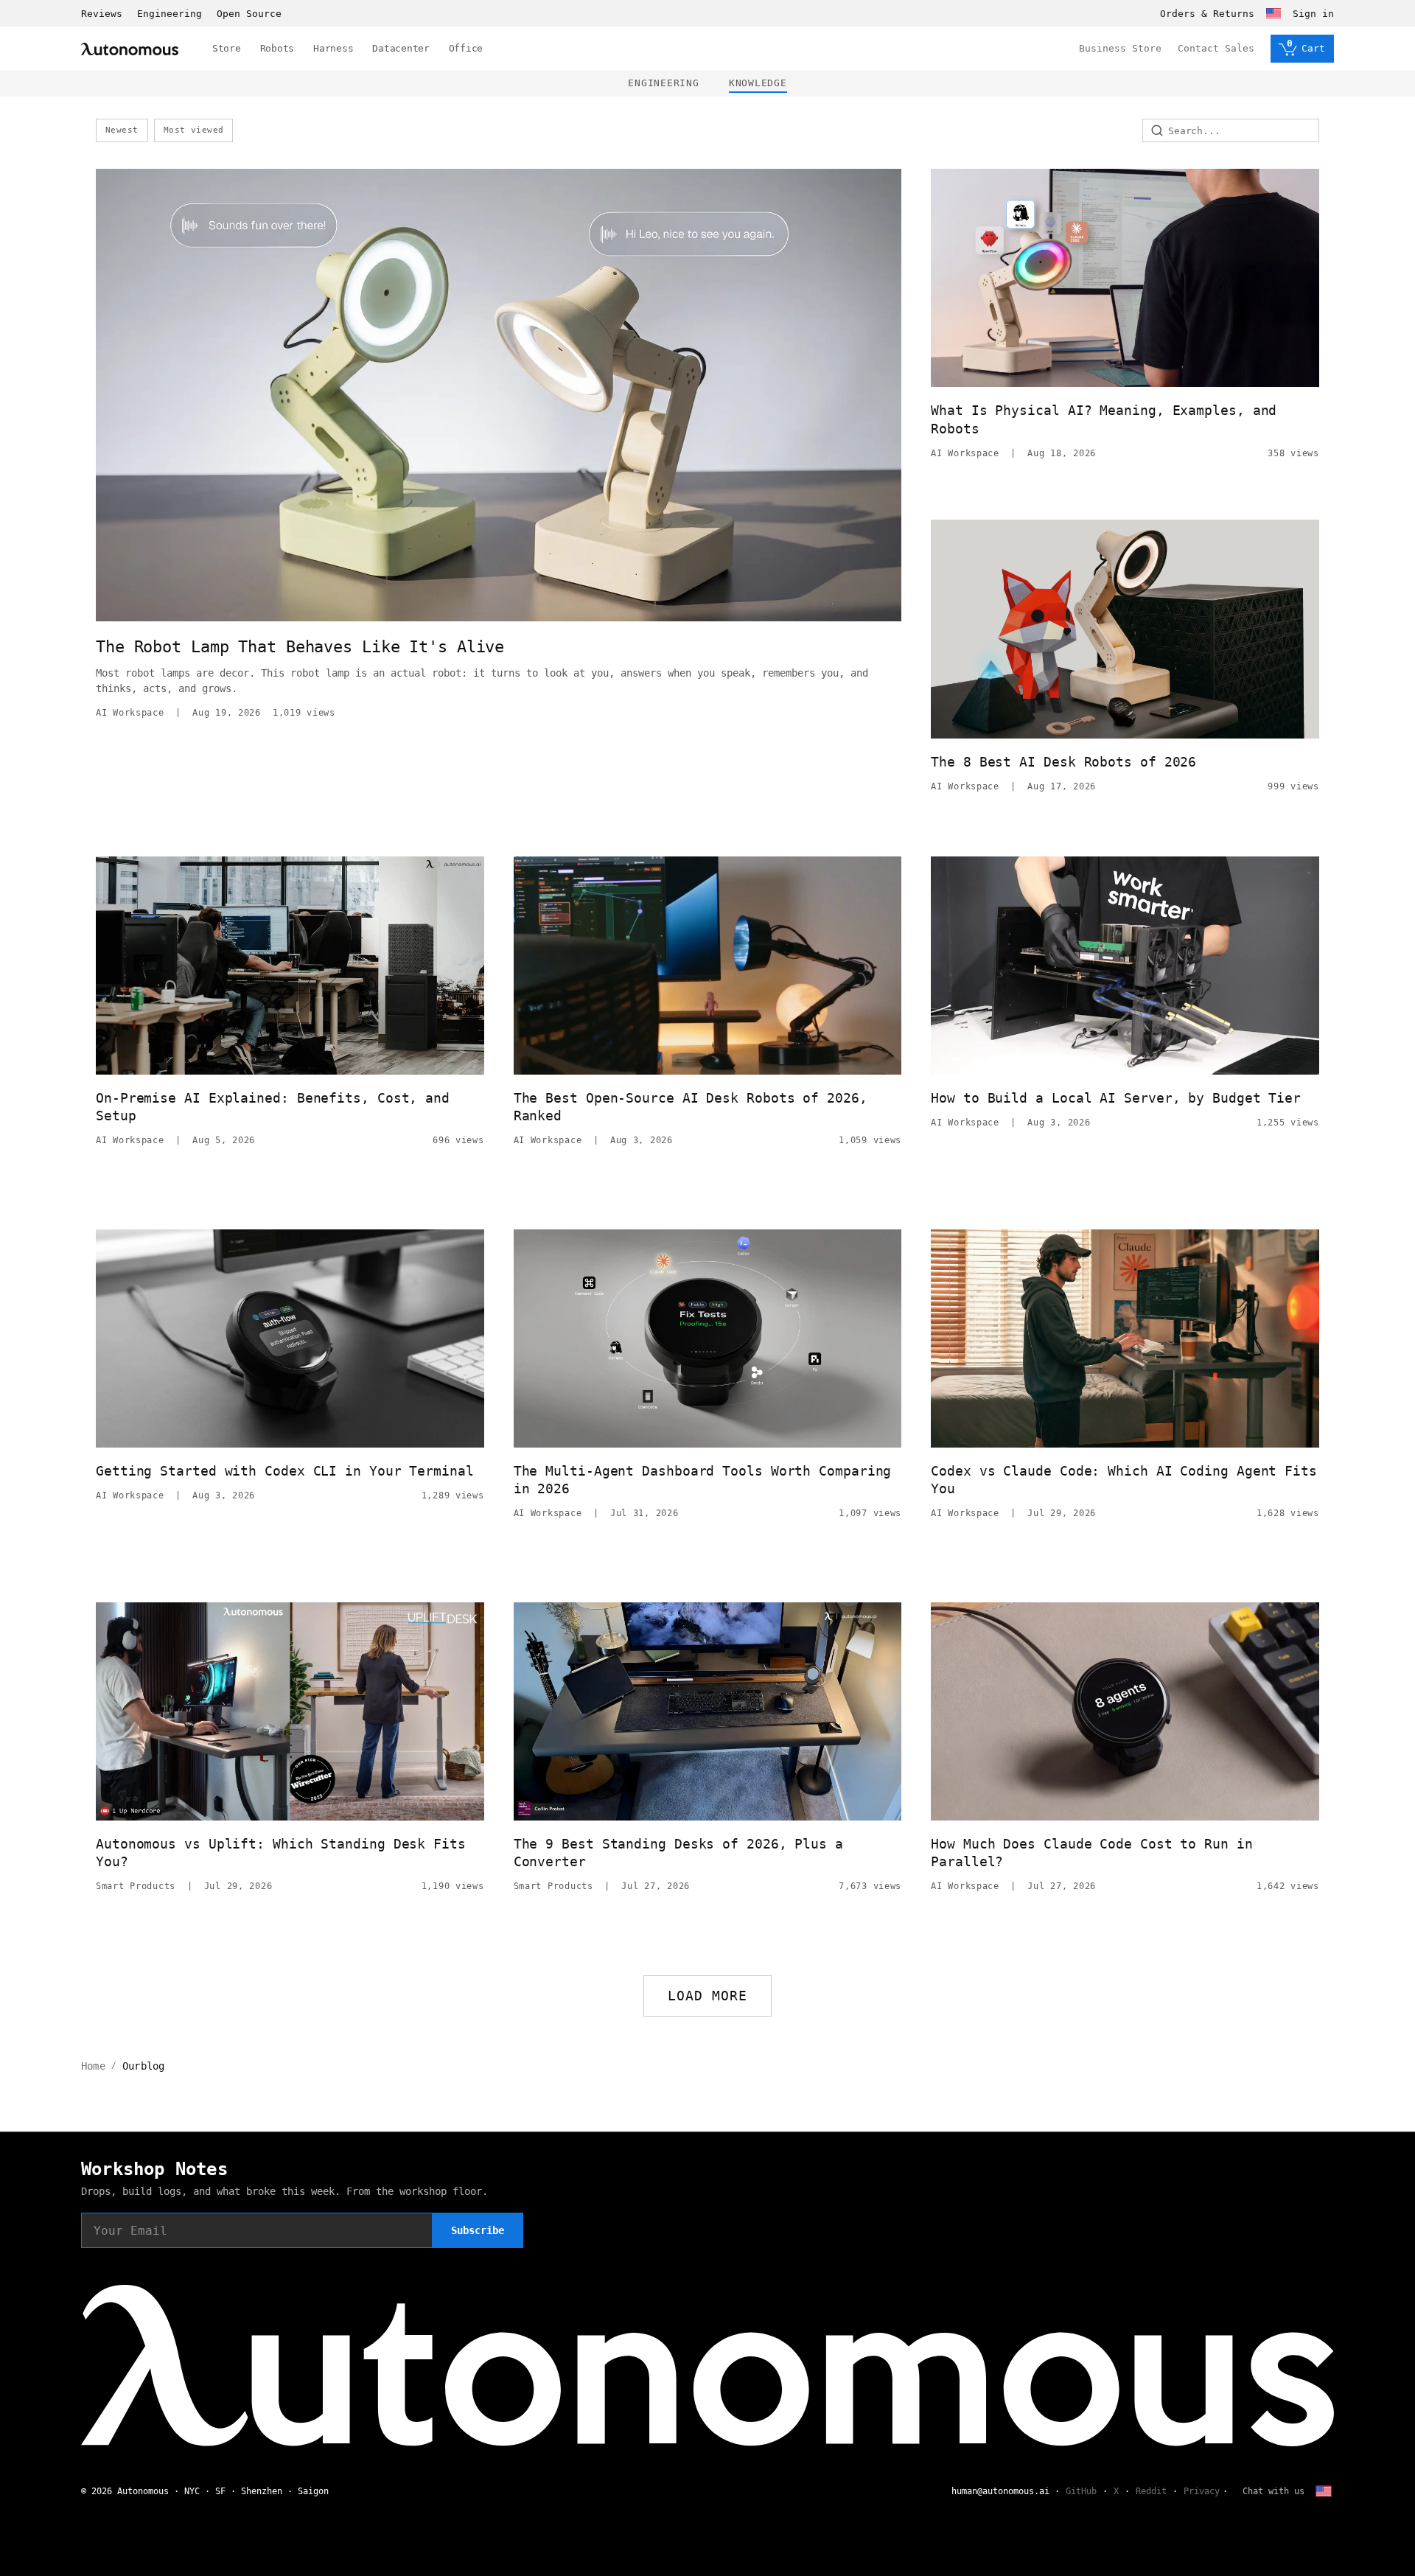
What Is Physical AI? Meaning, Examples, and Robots (1104, 419)
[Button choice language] (1273, 13)
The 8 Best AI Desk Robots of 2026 (1063, 762)
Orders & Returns (1207, 14)
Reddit (1151, 2491)
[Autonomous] (130, 49)
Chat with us (1273, 2491)
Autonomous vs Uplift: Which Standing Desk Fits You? (281, 1853)
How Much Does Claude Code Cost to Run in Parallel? (1091, 1853)
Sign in (1313, 14)
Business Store (1120, 48)
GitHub (1081, 2491)
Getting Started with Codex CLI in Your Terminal (285, 1471)
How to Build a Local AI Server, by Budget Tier (1116, 1098)
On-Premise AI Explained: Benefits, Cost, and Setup (273, 1107)
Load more (708, 1996)
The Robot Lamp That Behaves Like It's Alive (300, 647)
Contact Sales (1216, 48)
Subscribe (478, 2230)
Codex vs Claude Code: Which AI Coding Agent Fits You (1124, 1480)
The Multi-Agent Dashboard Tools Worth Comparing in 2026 (703, 1480)
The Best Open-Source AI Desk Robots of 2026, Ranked (691, 1107)
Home (93, 2066)
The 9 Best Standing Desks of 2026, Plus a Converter (678, 1853)
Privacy (1202, 2491)
